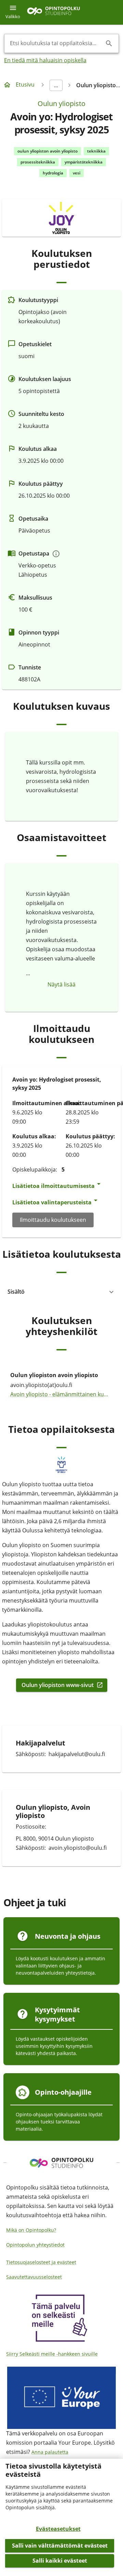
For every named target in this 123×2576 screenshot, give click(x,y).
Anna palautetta (50, 2452)
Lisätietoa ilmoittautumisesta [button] (53, 1186)
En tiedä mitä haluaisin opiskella (45, 60)
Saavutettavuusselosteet (34, 2277)
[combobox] (56, 43)
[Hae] (109, 43)
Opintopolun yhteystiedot (35, 2245)
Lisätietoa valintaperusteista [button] (52, 1202)
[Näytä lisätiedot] (56, 554)
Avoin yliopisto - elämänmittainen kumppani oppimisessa (61, 1394)
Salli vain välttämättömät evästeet (60, 2546)
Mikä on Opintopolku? (31, 2230)
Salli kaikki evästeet (60, 2561)
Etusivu (25, 84)
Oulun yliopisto (61, 103)
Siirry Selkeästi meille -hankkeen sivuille (52, 2354)
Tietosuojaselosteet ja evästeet (41, 2262)
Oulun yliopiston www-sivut (58, 1685)
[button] (61, 1292)
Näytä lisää (61, 984)
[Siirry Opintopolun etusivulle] (53, 12)
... (56, 85)
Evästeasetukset (58, 2529)
